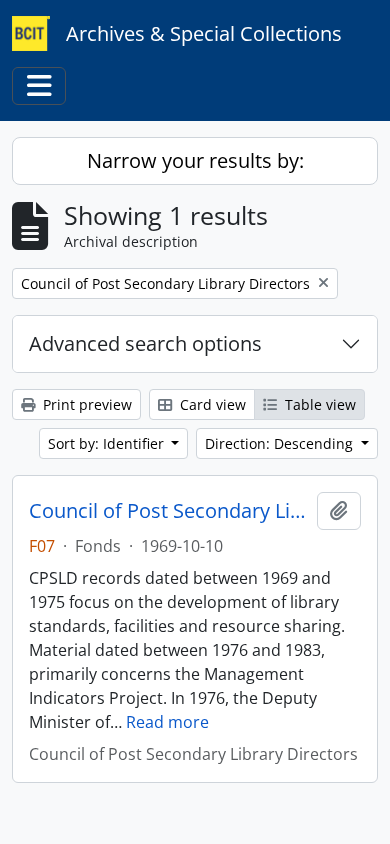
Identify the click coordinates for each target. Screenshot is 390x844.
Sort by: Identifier (108, 443)
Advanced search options (145, 343)
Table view (318, 404)
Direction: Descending (281, 443)
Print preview (85, 404)
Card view (211, 404)
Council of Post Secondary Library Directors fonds (169, 511)
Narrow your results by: (195, 160)
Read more (167, 722)
